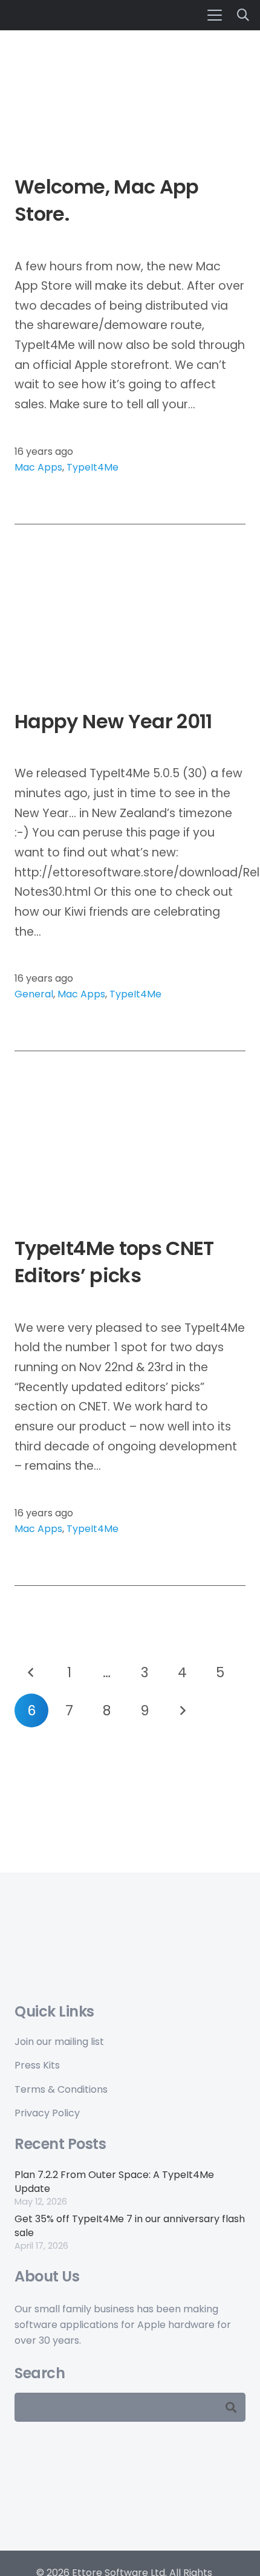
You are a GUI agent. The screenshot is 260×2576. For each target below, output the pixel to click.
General (34, 994)
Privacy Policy (47, 2113)
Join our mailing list (59, 2042)
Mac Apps (38, 467)
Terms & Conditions (61, 2089)
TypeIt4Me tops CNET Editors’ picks (114, 1262)
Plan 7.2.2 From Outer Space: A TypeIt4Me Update (114, 2181)
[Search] (231, 2407)
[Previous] (31, 1672)
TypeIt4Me (93, 467)
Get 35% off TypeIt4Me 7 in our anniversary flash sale (130, 2225)
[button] (215, 15)
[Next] (183, 1710)
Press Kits (37, 2065)
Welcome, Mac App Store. (107, 200)
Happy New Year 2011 (113, 721)
